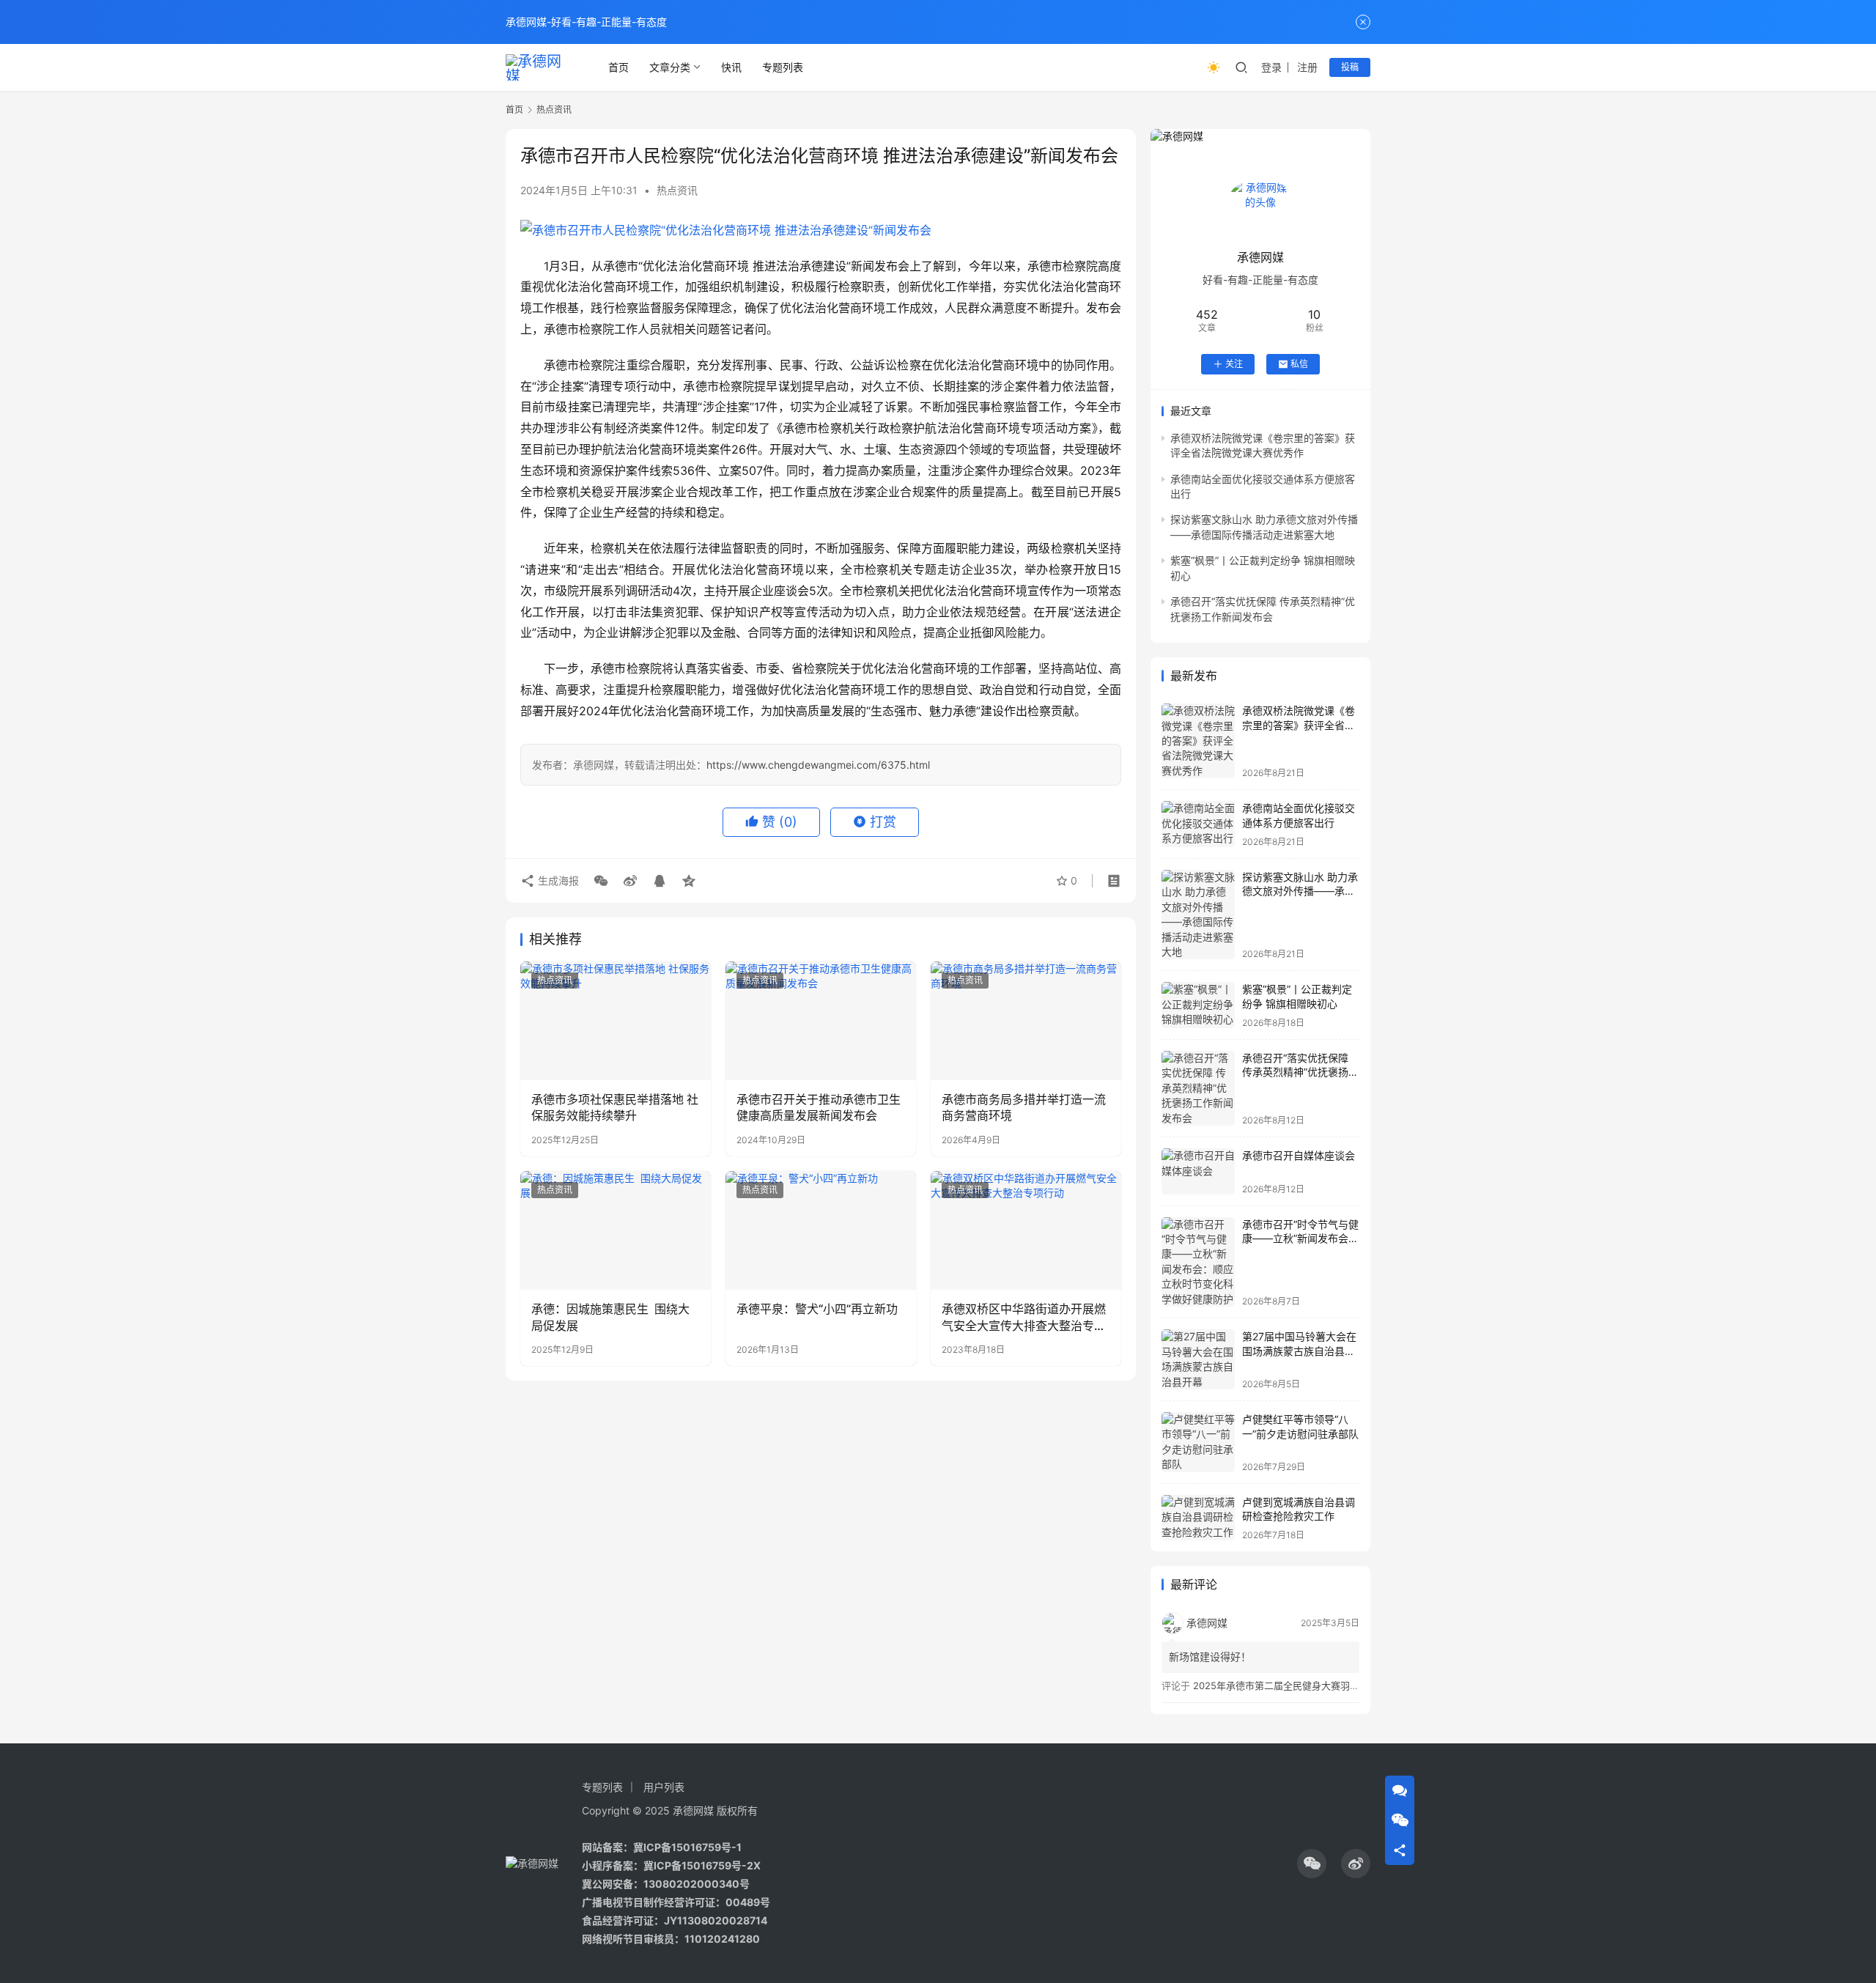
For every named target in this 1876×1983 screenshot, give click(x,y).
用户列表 (664, 1787)
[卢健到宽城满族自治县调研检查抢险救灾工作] (1198, 1518)
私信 (1299, 364)
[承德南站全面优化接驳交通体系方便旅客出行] (1198, 824)
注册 (1307, 67)
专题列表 (783, 67)
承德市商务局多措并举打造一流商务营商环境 (1024, 1107)
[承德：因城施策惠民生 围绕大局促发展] (616, 1230)
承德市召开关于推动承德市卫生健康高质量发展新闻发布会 (819, 1107)
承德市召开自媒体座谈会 (1299, 1155)
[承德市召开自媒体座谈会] (1198, 1171)
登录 (1271, 67)
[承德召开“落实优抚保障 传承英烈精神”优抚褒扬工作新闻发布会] (1198, 1088)
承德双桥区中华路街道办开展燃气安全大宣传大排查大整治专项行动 (1024, 1318)
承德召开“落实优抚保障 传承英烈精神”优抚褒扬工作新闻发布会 (1300, 1072)
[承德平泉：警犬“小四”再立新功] (821, 1230)
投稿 (1350, 67)
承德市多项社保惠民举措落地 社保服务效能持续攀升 (615, 1107)
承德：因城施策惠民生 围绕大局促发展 (610, 1317)
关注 (1234, 364)
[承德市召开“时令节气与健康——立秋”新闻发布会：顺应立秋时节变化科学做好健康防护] (1198, 1262)
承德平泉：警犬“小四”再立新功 (817, 1309)
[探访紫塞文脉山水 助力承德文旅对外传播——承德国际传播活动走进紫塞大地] (1198, 915)
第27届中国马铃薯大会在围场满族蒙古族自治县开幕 (1299, 1351)
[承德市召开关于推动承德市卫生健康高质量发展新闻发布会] (821, 1021)
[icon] (1312, 1864)
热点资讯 (677, 190)
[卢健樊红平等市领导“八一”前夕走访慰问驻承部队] (1198, 1442)
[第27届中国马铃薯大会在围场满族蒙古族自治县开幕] (1198, 1359)
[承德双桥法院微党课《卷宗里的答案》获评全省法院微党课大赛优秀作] (1198, 741)
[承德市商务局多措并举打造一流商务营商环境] (1026, 1021)
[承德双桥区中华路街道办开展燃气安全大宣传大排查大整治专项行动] (1026, 1230)
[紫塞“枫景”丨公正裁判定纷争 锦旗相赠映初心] (1198, 1005)
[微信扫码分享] (601, 881)
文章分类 (670, 67)
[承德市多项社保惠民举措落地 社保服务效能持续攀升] (616, 1021)
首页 (618, 67)
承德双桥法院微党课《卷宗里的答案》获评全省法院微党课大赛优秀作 (1299, 725)
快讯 (731, 67)
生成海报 (557, 880)
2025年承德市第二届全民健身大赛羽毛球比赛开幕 (1300, 1685)
